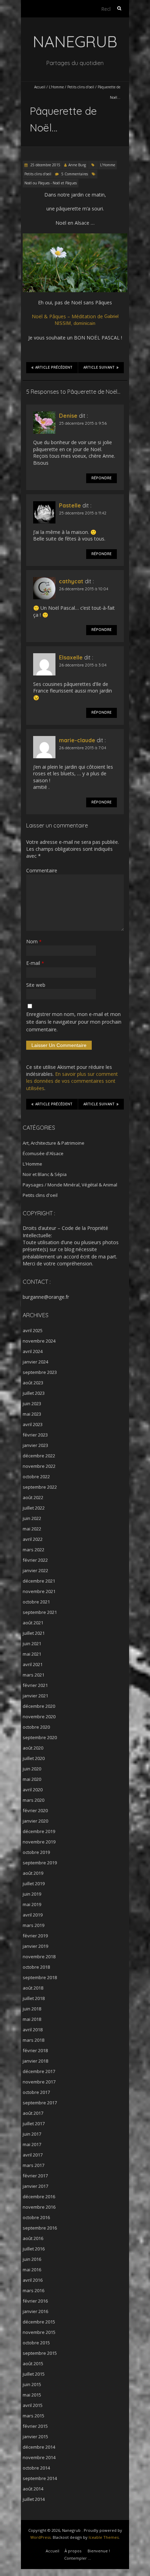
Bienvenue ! (99, 2551)
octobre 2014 (36, 2468)
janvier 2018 (35, 2061)
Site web (36, 985)
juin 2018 (32, 2009)
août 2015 (33, 2363)
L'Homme (56, 87)
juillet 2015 (34, 2374)
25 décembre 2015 (45, 165)
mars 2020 (33, 1800)
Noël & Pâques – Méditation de (75, 319)
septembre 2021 (40, 1612)
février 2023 (35, 1435)
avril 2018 (33, 2030)
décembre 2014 (39, 2447)
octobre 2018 (36, 1967)
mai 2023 (32, 1414)
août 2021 (33, 1623)
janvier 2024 (35, 1362)
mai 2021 (32, 1654)
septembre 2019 (40, 1863)
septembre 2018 (40, 1977)
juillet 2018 (34, 1998)
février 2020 (35, 1810)
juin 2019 (32, 1894)
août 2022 (33, 1497)
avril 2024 (33, 1351)
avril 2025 (33, 1330)
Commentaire (42, 870)
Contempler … (78, 2558)
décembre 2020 (39, 1706)
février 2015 (35, 2426)
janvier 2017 (35, 2186)
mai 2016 (32, 2270)
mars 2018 (33, 2040)
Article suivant (99, 367)
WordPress (40, 2537)
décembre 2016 (39, 2197)
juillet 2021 (34, 1633)
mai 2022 (32, 1529)
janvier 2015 (35, 2437)
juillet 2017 (34, 2123)
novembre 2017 (39, 2082)
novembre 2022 (39, 1466)
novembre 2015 (39, 2332)
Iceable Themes (104, 2537)
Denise (68, 416)
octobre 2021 (36, 1602)
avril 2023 (33, 1424)
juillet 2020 (34, 1758)
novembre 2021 (39, 1591)
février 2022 (35, 1560)
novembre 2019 (39, 1842)
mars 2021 (33, 1675)
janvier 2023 (35, 1445)
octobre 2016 (36, 2217)
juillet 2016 (34, 2249)
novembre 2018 (39, 1957)
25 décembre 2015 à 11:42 (83, 513)
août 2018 (33, 1988)
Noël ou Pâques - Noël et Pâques (51, 183)
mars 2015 (33, 2416)
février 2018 (35, 2050)
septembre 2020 (40, 1737)
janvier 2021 (35, 1696)
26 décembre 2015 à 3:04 (83, 665)
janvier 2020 (35, 1821)
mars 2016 (33, 2290)
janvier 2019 (35, 1946)
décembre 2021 (39, 1581)
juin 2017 (32, 2134)
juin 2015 (32, 2384)
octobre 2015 (36, 2343)
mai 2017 (32, 2144)
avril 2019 (33, 1915)
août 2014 (33, 2489)
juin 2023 (32, 1403)
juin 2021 (32, 1643)
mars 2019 (33, 1925)
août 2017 (33, 2113)
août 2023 (33, 1383)
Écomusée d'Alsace (43, 1153)
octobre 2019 (36, 1852)
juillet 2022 (34, 1508)
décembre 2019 (39, 1831)
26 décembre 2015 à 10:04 (84, 589)
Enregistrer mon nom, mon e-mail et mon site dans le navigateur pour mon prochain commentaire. (74, 1022)
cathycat (71, 581)
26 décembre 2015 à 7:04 (82, 748)
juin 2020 (32, 1769)
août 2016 (33, 2238)
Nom (34, 941)
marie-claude (77, 740)
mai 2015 (32, 2395)
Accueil (40, 87)
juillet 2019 (34, 1883)
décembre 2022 (39, 1456)
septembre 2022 (40, 1487)
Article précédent (54, 367)
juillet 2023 (34, 1393)
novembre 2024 (39, 1341)
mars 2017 (33, 2165)
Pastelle (70, 505)
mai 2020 (32, 1779)
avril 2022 (33, 1539)
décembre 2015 (39, 2322)
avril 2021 (33, 1664)
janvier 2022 (35, 1570)
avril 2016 (33, 2280)
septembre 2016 (40, 2228)
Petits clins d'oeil (81, 87)
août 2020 (33, 1748)
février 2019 (35, 1936)
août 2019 (33, 1873)
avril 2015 (33, 2405)
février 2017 (35, 2176)
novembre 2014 (39, 2457)
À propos (73, 2551)
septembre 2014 (40, 2478)
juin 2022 (32, 1518)
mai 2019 (32, 1904)
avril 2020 (33, 1790)
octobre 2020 (36, 1727)
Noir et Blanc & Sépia (45, 1174)
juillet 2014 (34, 2499)
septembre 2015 (40, 2353)
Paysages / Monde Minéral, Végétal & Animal (70, 1185)
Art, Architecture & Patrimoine (54, 1143)
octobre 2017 (36, 2092)
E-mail (35, 963)
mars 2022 (33, 1550)
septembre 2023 (40, 1372)
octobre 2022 (36, 1477)
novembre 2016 (39, 2207)
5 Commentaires (75, 174)
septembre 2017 (40, 2103)
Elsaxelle (71, 657)
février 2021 (35, 1685)
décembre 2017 (39, 2071)
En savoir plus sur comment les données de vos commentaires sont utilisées (72, 1081)
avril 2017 (33, 2155)
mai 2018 (32, 2019)
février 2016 (35, 2301)
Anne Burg (77, 165)
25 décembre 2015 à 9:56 (83, 423)
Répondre (102, 478)
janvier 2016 (35, 2311)
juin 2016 (32, 2259)
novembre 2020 (39, 1717)
